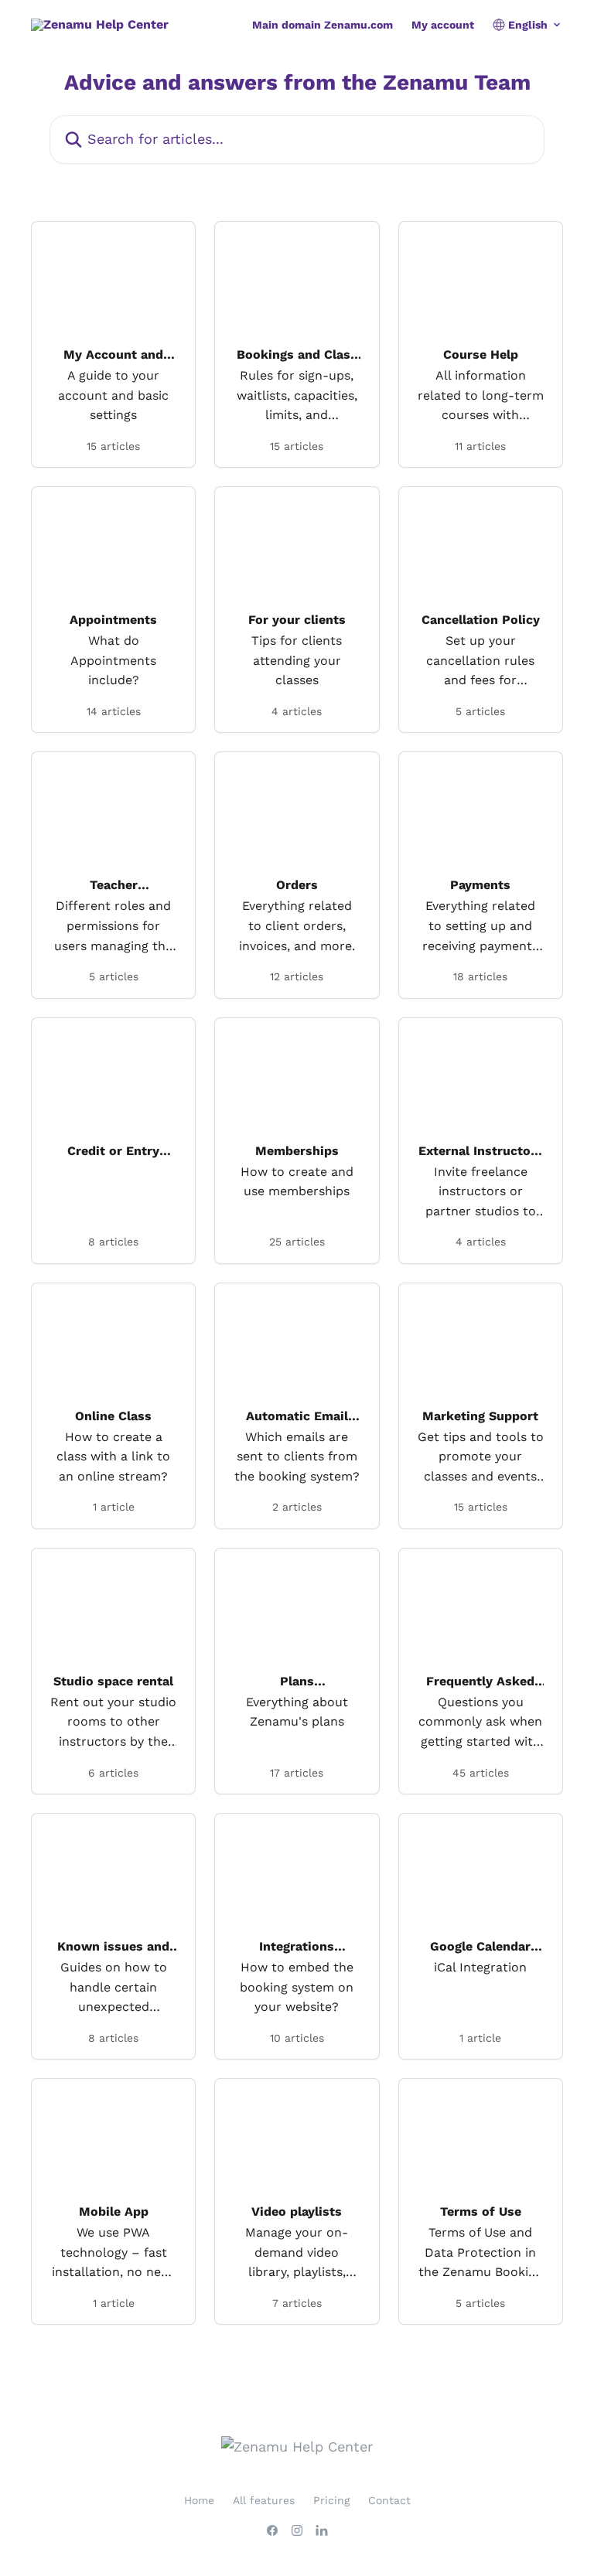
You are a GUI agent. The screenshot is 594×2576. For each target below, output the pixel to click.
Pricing (331, 2500)
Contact (389, 2500)
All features (264, 2500)
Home (199, 2500)
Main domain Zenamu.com (323, 25)
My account (443, 25)
